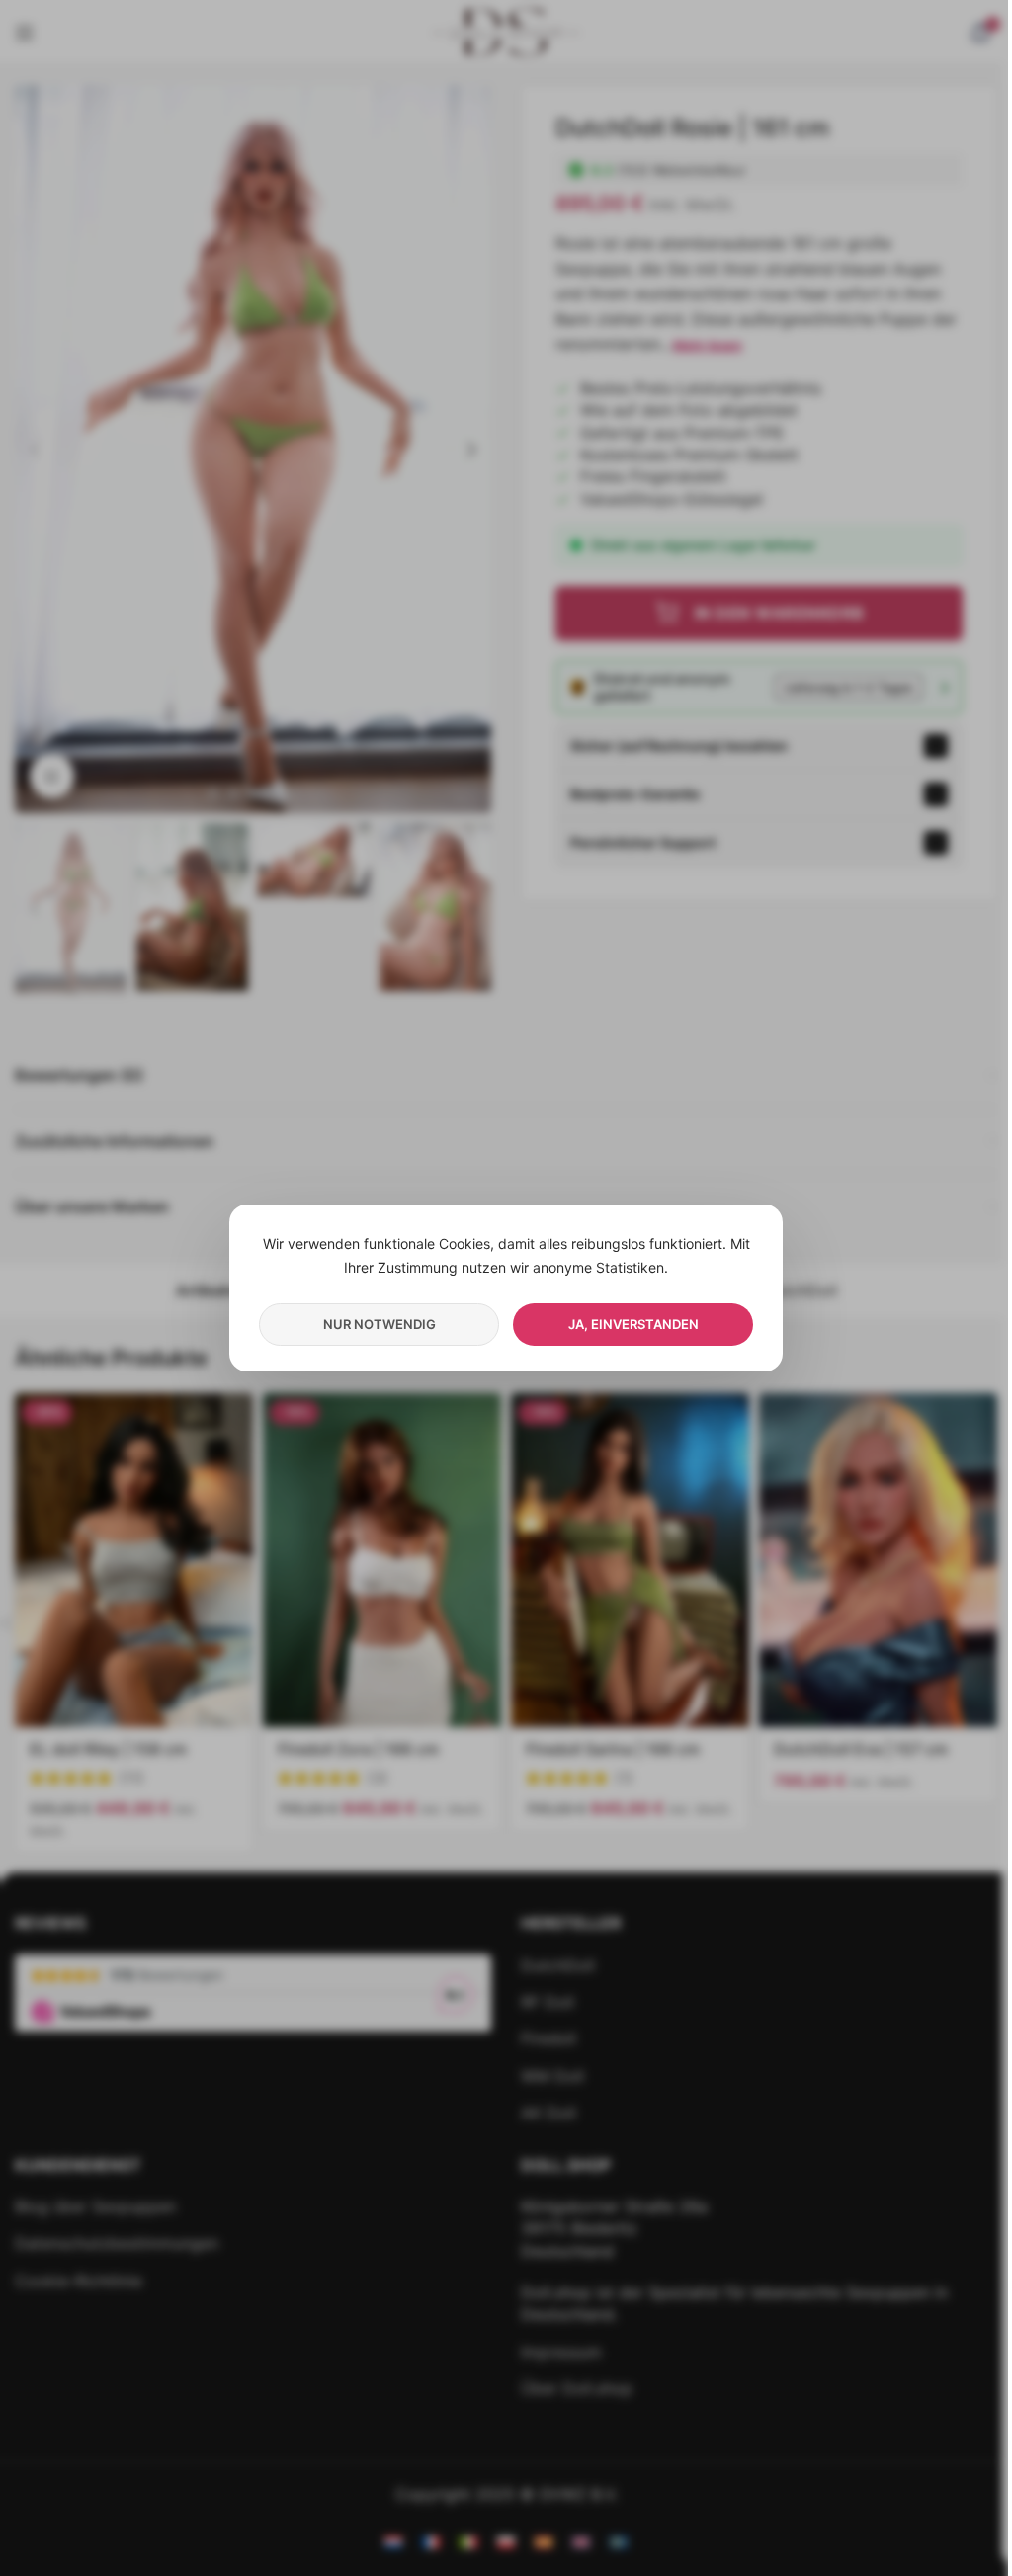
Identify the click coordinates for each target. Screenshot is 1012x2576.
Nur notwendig (379, 1324)
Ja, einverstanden (633, 1324)
